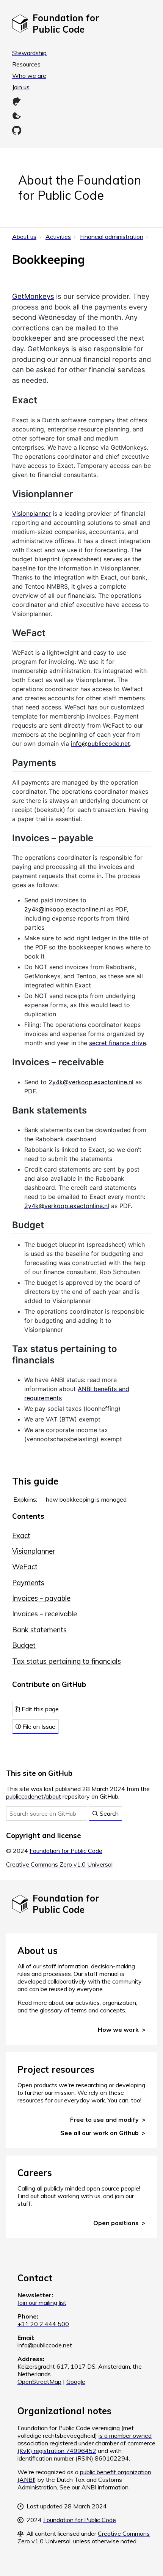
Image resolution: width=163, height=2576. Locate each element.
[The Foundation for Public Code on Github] (17, 130)
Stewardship (29, 53)
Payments (28, 1583)
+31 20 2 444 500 (43, 2324)
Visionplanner (34, 1551)
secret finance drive (118, 1043)
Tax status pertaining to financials (67, 1661)
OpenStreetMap (39, 2382)
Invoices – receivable (45, 1614)
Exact (21, 1536)
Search (108, 1813)
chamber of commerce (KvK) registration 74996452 (86, 2447)
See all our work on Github (100, 2133)
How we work (118, 2030)
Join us (21, 87)
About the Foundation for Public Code (80, 188)
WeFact (25, 1567)
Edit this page (39, 1709)
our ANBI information (100, 2487)
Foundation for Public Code (66, 1851)
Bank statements (39, 1630)
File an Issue (38, 1726)
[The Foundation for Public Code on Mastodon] (17, 101)
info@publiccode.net (100, 744)
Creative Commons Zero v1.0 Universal (59, 1864)
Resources (26, 64)
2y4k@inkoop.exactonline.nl (65, 909)
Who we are (29, 76)
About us (24, 237)
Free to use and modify (104, 2120)
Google (76, 2382)
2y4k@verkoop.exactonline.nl (91, 1082)
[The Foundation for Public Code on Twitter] (17, 116)
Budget (24, 1645)
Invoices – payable (41, 1598)
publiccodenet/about (34, 1796)
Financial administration (112, 237)
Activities (58, 237)
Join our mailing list (42, 2303)
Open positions (116, 2223)
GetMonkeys (33, 296)
